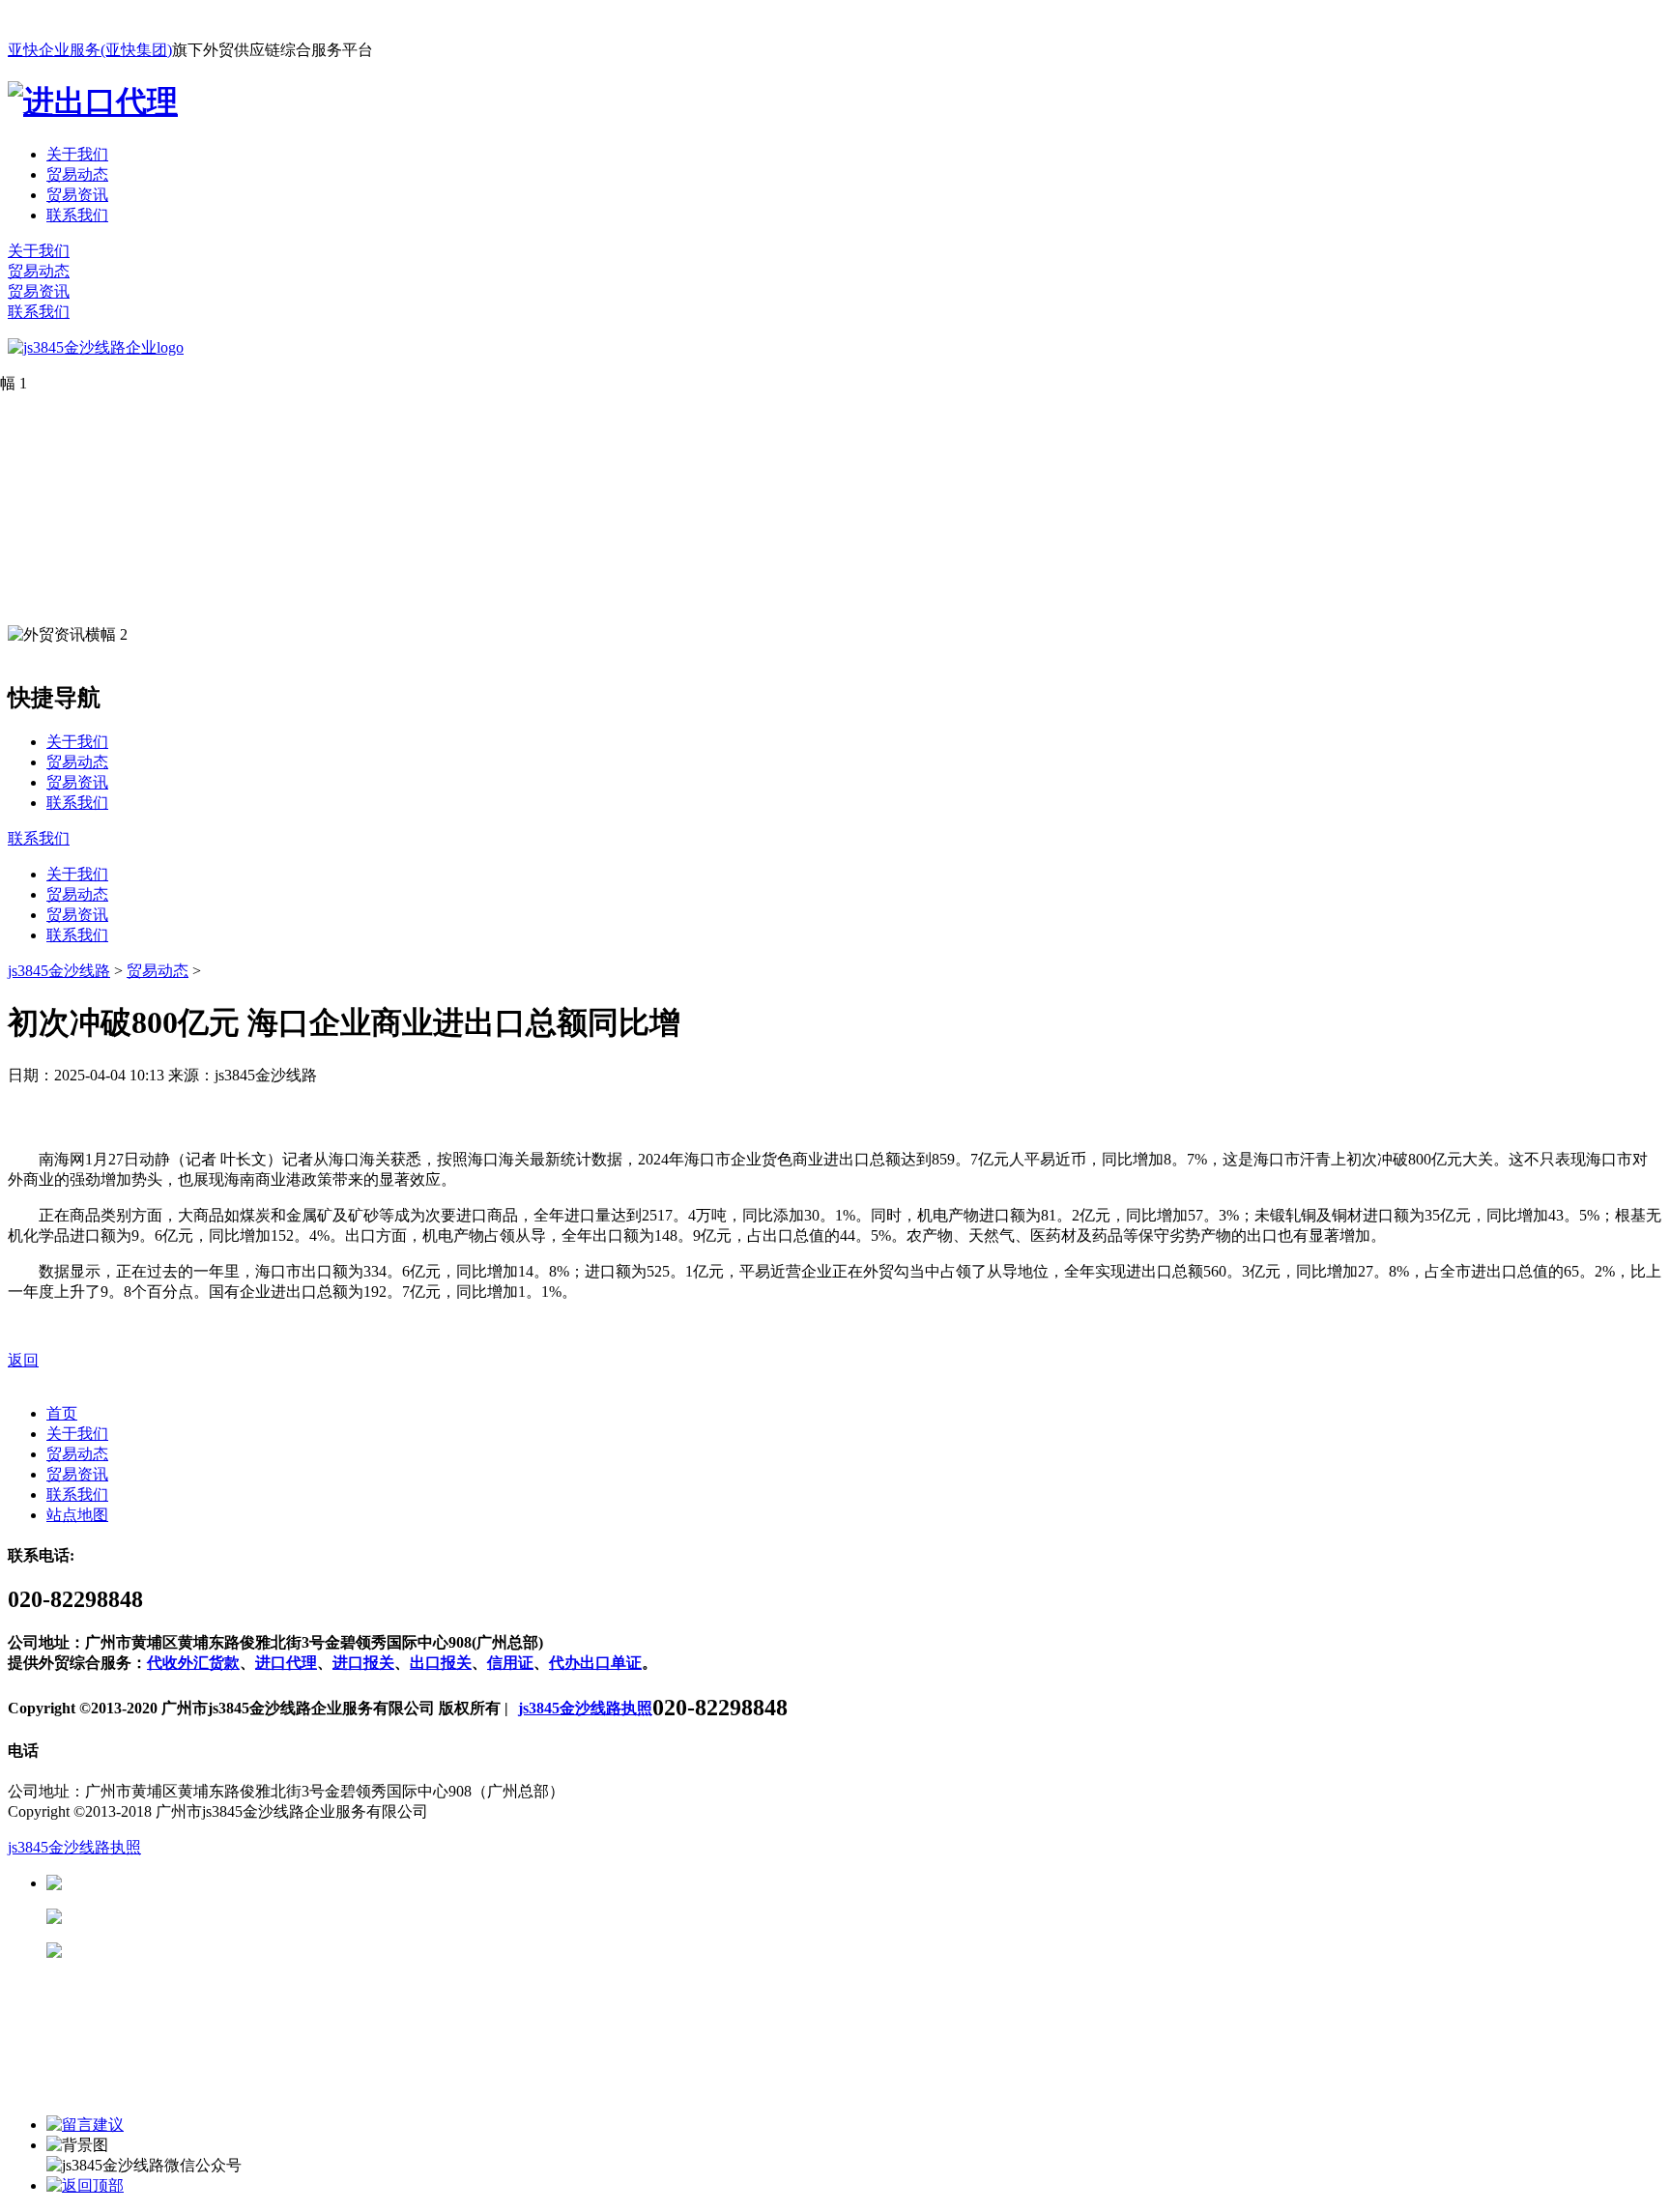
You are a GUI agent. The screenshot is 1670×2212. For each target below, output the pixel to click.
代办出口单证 (595, 1663)
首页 (62, 1413)
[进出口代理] (93, 101)
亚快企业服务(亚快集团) (90, 50)
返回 (23, 1360)
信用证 (510, 1663)
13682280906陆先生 (213, 1951)
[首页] (96, 347)
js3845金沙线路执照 (585, 1708)
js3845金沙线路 (59, 971)
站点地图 (77, 1515)
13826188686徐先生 (213, 1883)
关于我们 (77, 154)
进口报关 (363, 1663)
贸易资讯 (77, 195)
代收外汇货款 (193, 1663)
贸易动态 (77, 174)
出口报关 (441, 1663)
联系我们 (77, 215)
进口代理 (286, 1663)
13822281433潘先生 (213, 1917)
